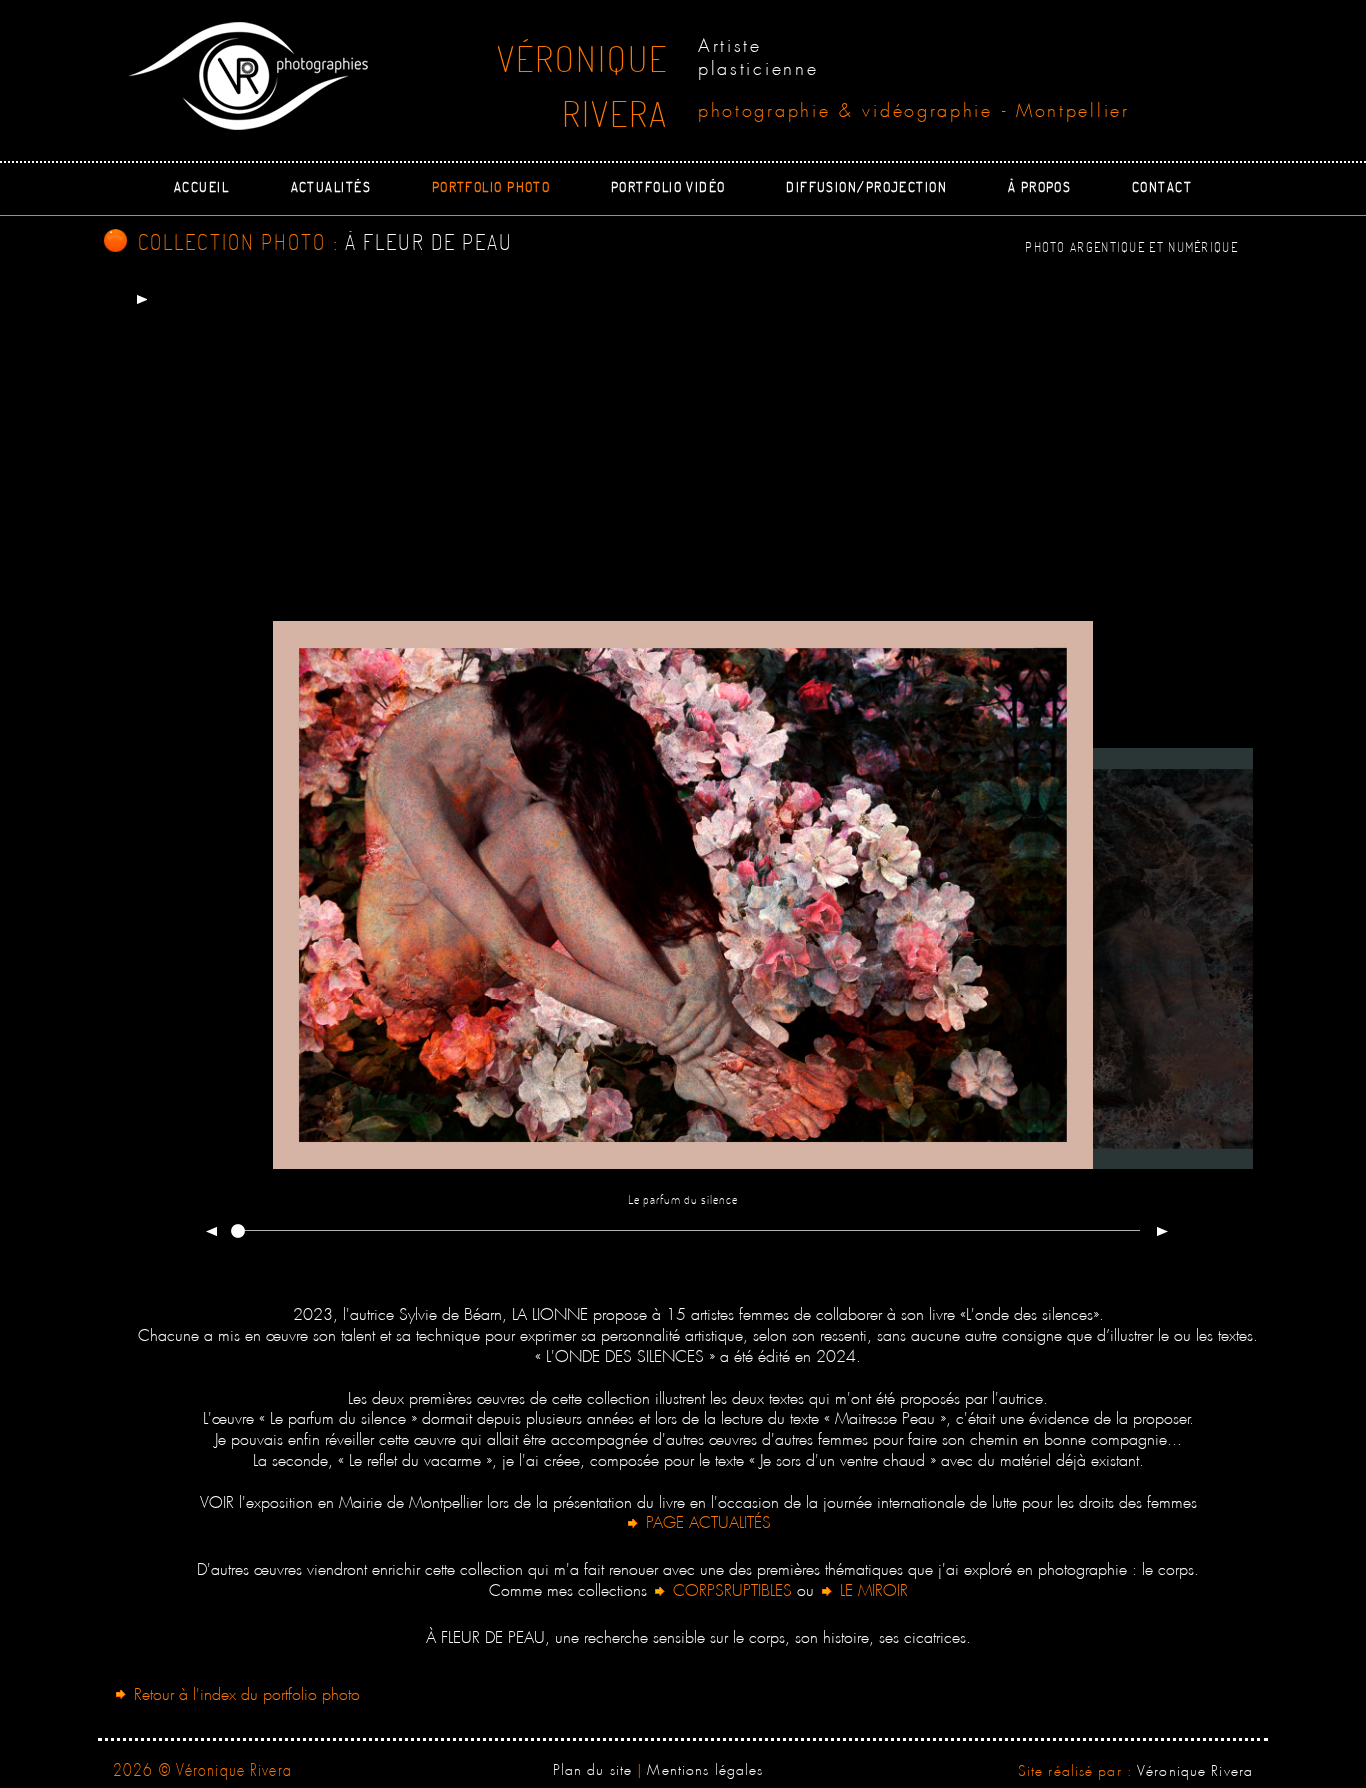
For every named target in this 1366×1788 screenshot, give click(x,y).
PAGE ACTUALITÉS (706, 1519)
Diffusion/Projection (866, 186)
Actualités (331, 186)
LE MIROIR (871, 1587)
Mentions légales (705, 1767)
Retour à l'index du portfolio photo (244, 1691)
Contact (1162, 186)
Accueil (201, 186)
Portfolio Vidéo (668, 186)
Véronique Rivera (1195, 1768)
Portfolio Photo (491, 186)
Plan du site (592, 1767)
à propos (1040, 186)
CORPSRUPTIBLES (732, 1587)
